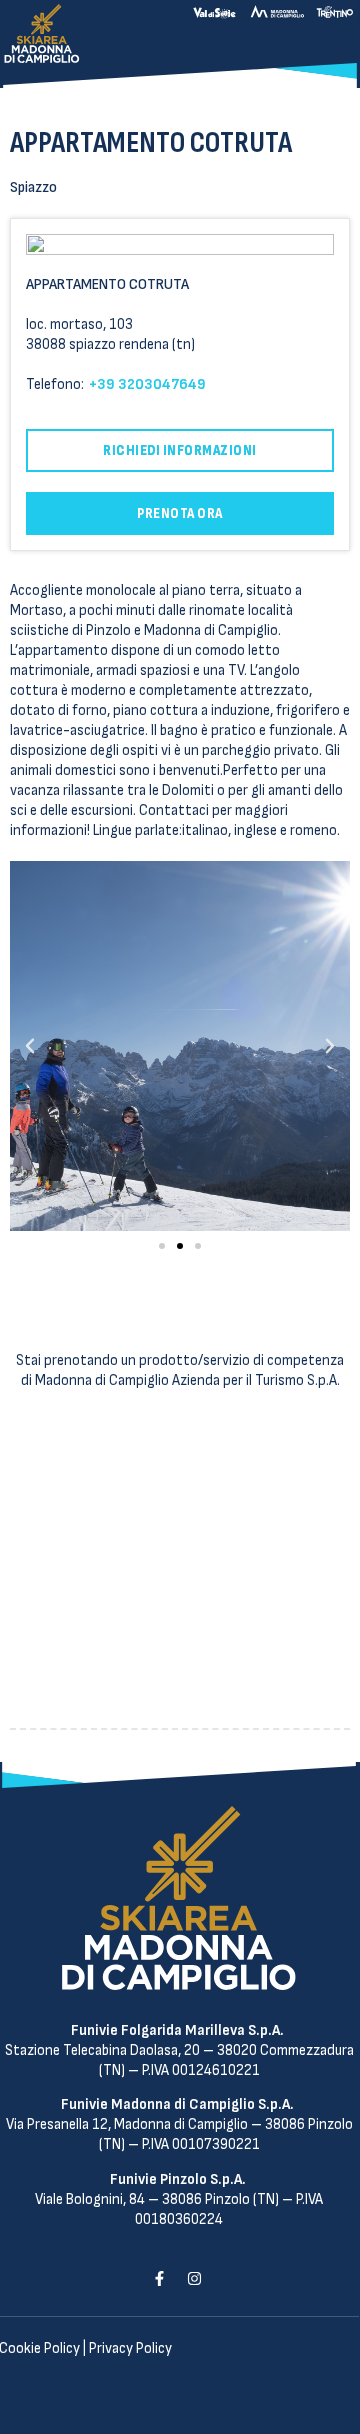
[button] (162, 1246)
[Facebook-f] (159, 2279)
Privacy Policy (130, 2348)
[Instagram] (194, 2279)
